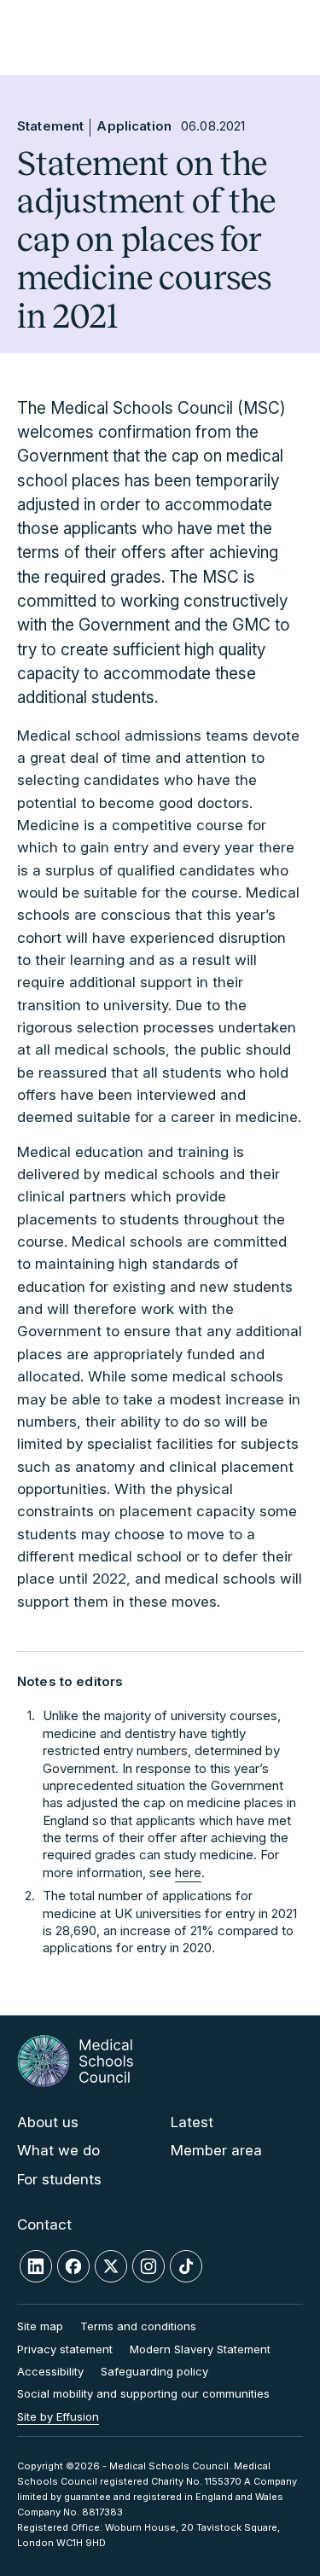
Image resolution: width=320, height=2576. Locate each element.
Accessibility (50, 2371)
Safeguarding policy (154, 2371)
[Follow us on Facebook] (73, 2266)
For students (59, 2179)
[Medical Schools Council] (75, 2061)
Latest (192, 2122)
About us (48, 2122)
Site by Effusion (58, 2416)
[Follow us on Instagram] (148, 2266)
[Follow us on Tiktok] (186, 2266)
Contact (44, 2224)
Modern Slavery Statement (200, 2349)
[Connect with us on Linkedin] (36, 2266)
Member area (216, 2150)
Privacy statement (65, 2349)
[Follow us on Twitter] (111, 2266)
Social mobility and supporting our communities (143, 2393)
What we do (58, 2150)
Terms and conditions (138, 2326)
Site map (40, 2326)
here (188, 1872)
